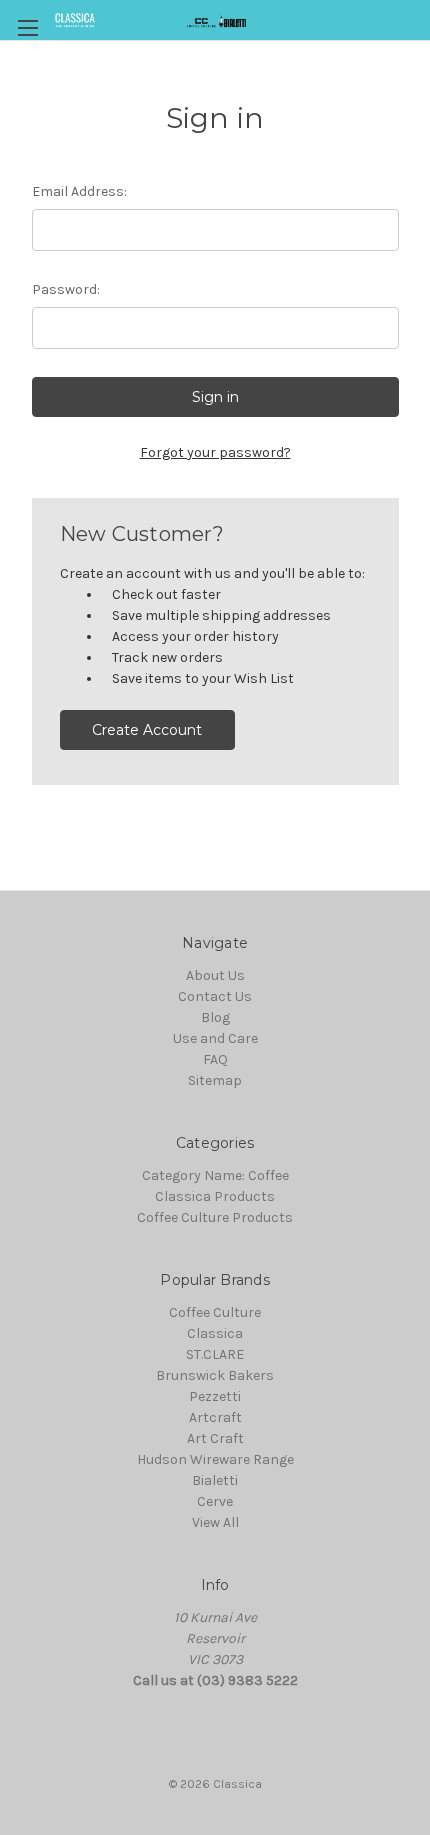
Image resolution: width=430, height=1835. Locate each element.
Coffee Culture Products (215, 1217)
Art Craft (215, 1438)
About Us (215, 975)
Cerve (215, 1501)
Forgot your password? (215, 452)
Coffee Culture (215, 1312)
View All (215, 1522)
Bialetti (215, 1480)
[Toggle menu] (27, 27)
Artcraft (215, 1417)
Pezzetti (215, 1396)
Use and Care (215, 1038)
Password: (66, 289)
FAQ (215, 1059)
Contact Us (215, 996)
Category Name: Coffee (215, 1175)
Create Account (147, 730)
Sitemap (215, 1080)
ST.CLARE (215, 1354)
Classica (215, 1333)
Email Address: (79, 191)
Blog (215, 1017)
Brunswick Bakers (215, 1375)
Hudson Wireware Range (215, 1459)
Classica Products (215, 1196)
